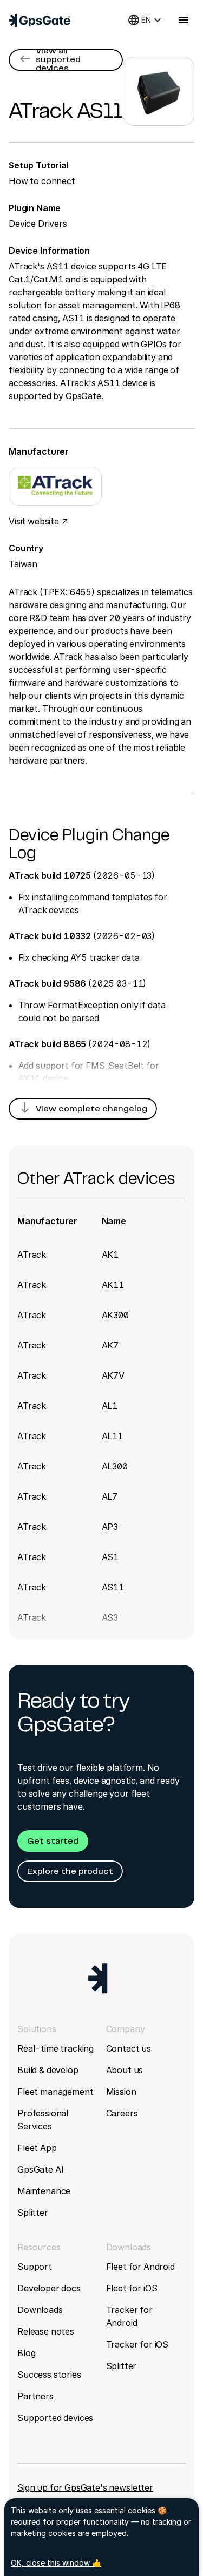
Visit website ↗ (38, 521)
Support (35, 2267)
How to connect (42, 181)
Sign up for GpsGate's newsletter (85, 2487)
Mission (121, 2092)
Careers (122, 2113)
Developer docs (49, 2288)
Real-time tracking (55, 2048)
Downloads (40, 2310)
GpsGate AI (40, 2169)
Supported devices (55, 2418)
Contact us (129, 2048)
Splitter (33, 2213)
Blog (26, 2353)
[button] (66, 60)
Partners (35, 2396)
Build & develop (48, 2070)
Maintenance (44, 2191)
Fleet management (55, 2092)
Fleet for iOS (132, 2288)
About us (125, 2070)
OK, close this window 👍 (56, 2563)
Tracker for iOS (137, 2344)
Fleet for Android (140, 2267)
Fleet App (37, 2148)
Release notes (46, 2331)
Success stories (49, 2375)
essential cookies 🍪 (130, 2510)
